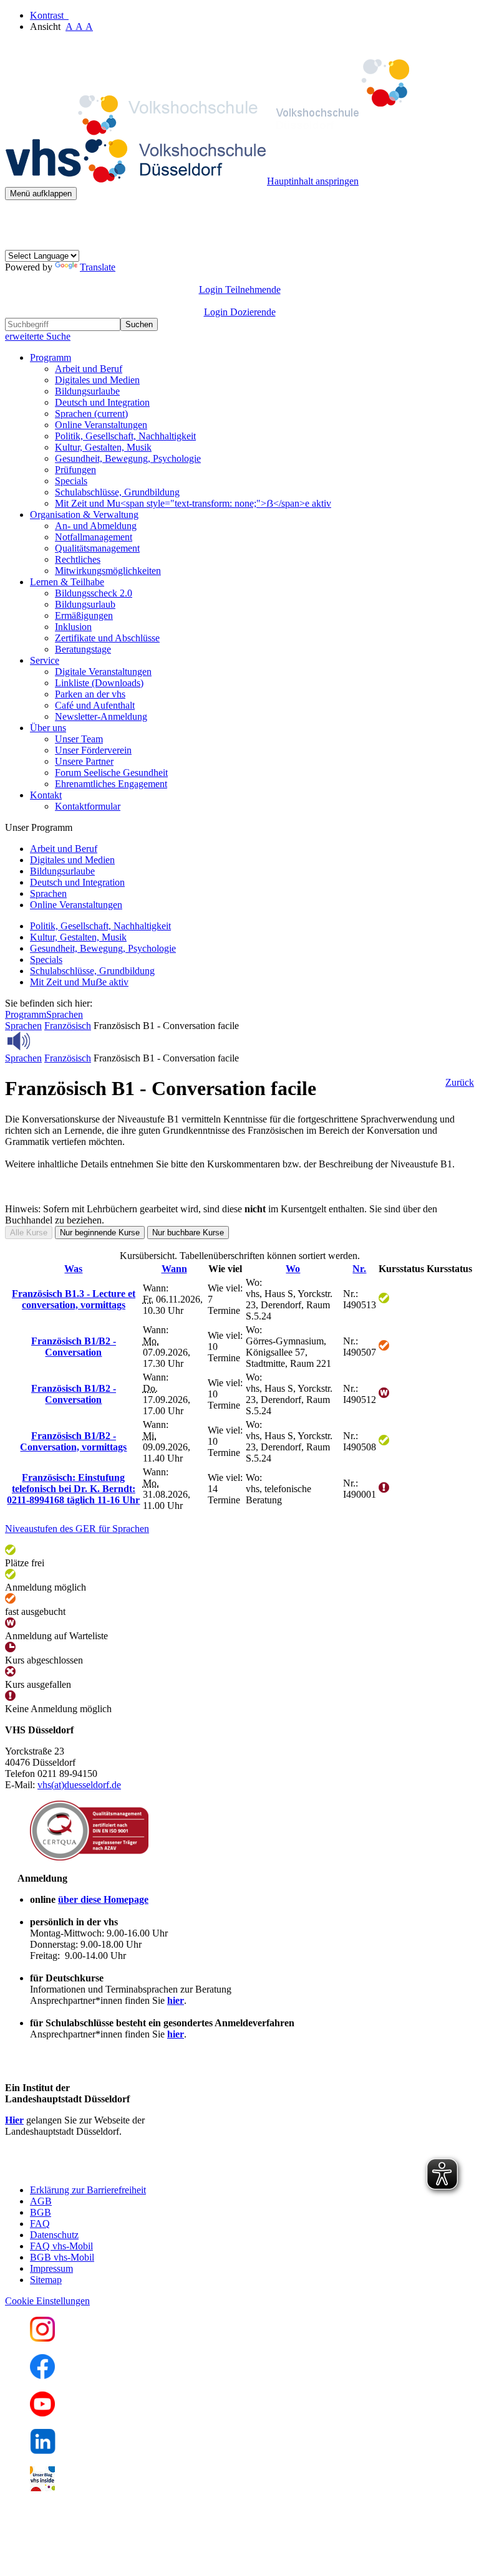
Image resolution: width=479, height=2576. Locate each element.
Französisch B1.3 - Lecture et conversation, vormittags (74, 1299)
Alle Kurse (29, 1233)
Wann (174, 1269)
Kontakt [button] (46, 795)
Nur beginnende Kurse (100, 1233)
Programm (26, 1014)
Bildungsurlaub (85, 604)
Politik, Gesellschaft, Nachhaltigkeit (125, 436)
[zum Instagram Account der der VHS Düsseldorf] (42, 2338)
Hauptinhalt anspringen (313, 181)
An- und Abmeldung (96, 526)
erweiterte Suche (38, 336)
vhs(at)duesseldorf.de (79, 1785)
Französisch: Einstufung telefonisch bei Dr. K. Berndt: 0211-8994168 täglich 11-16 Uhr (73, 1489)
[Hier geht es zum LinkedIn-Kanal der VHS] (43, 2450)
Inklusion (73, 627)
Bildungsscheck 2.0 (94, 593)
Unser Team (79, 739)
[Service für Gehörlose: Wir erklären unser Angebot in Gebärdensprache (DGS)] (16, 244)
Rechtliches (78, 559)
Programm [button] (51, 357)
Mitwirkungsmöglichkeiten (108, 571)
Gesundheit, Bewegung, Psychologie (128, 458)
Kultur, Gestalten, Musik (103, 447)
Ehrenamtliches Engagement (111, 784)
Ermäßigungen (84, 615)
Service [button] (45, 660)
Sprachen (91, 414)
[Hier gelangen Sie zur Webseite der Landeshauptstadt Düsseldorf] (92, 2169)
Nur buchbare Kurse (188, 1233)
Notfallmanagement (94, 537)
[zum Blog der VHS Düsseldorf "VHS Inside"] (42, 2488)
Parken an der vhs (90, 694)
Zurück (460, 1082)
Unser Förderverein (93, 750)
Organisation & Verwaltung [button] (84, 515)
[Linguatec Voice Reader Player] (46, 1041)
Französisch (68, 1026)
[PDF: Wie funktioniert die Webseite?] (16, 219)
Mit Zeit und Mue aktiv (79, 982)
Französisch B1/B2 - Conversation (74, 1347)
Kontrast (49, 15)
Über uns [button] (48, 728)
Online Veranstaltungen (101, 425)
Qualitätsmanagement (97, 548)
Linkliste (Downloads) (99, 683)
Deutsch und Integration (102, 402)
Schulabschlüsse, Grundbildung (117, 492)
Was (73, 1269)
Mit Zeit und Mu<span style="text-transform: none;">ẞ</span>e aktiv (193, 503)
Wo (293, 1269)
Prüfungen (75, 470)
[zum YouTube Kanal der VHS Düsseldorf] (42, 2413)
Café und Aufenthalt (95, 705)
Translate (98, 267)
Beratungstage (83, 649)
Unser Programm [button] (39, 827)
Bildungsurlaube (87, 391)
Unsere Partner (84, 761)
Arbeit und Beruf (89, 369)
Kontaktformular (88, 806)
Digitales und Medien (97, 380)
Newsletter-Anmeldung (101, 716)
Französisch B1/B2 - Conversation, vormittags (73, 1441)
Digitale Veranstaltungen (103, 672)
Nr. (359, 1269)
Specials (71, 481)
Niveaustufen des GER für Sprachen (77, 1529)
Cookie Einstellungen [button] (47, 2301)
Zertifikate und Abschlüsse (107, 638)
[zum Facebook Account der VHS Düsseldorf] (42, 2376)
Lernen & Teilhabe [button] (67, 582)
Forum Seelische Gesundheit (111, 773)
